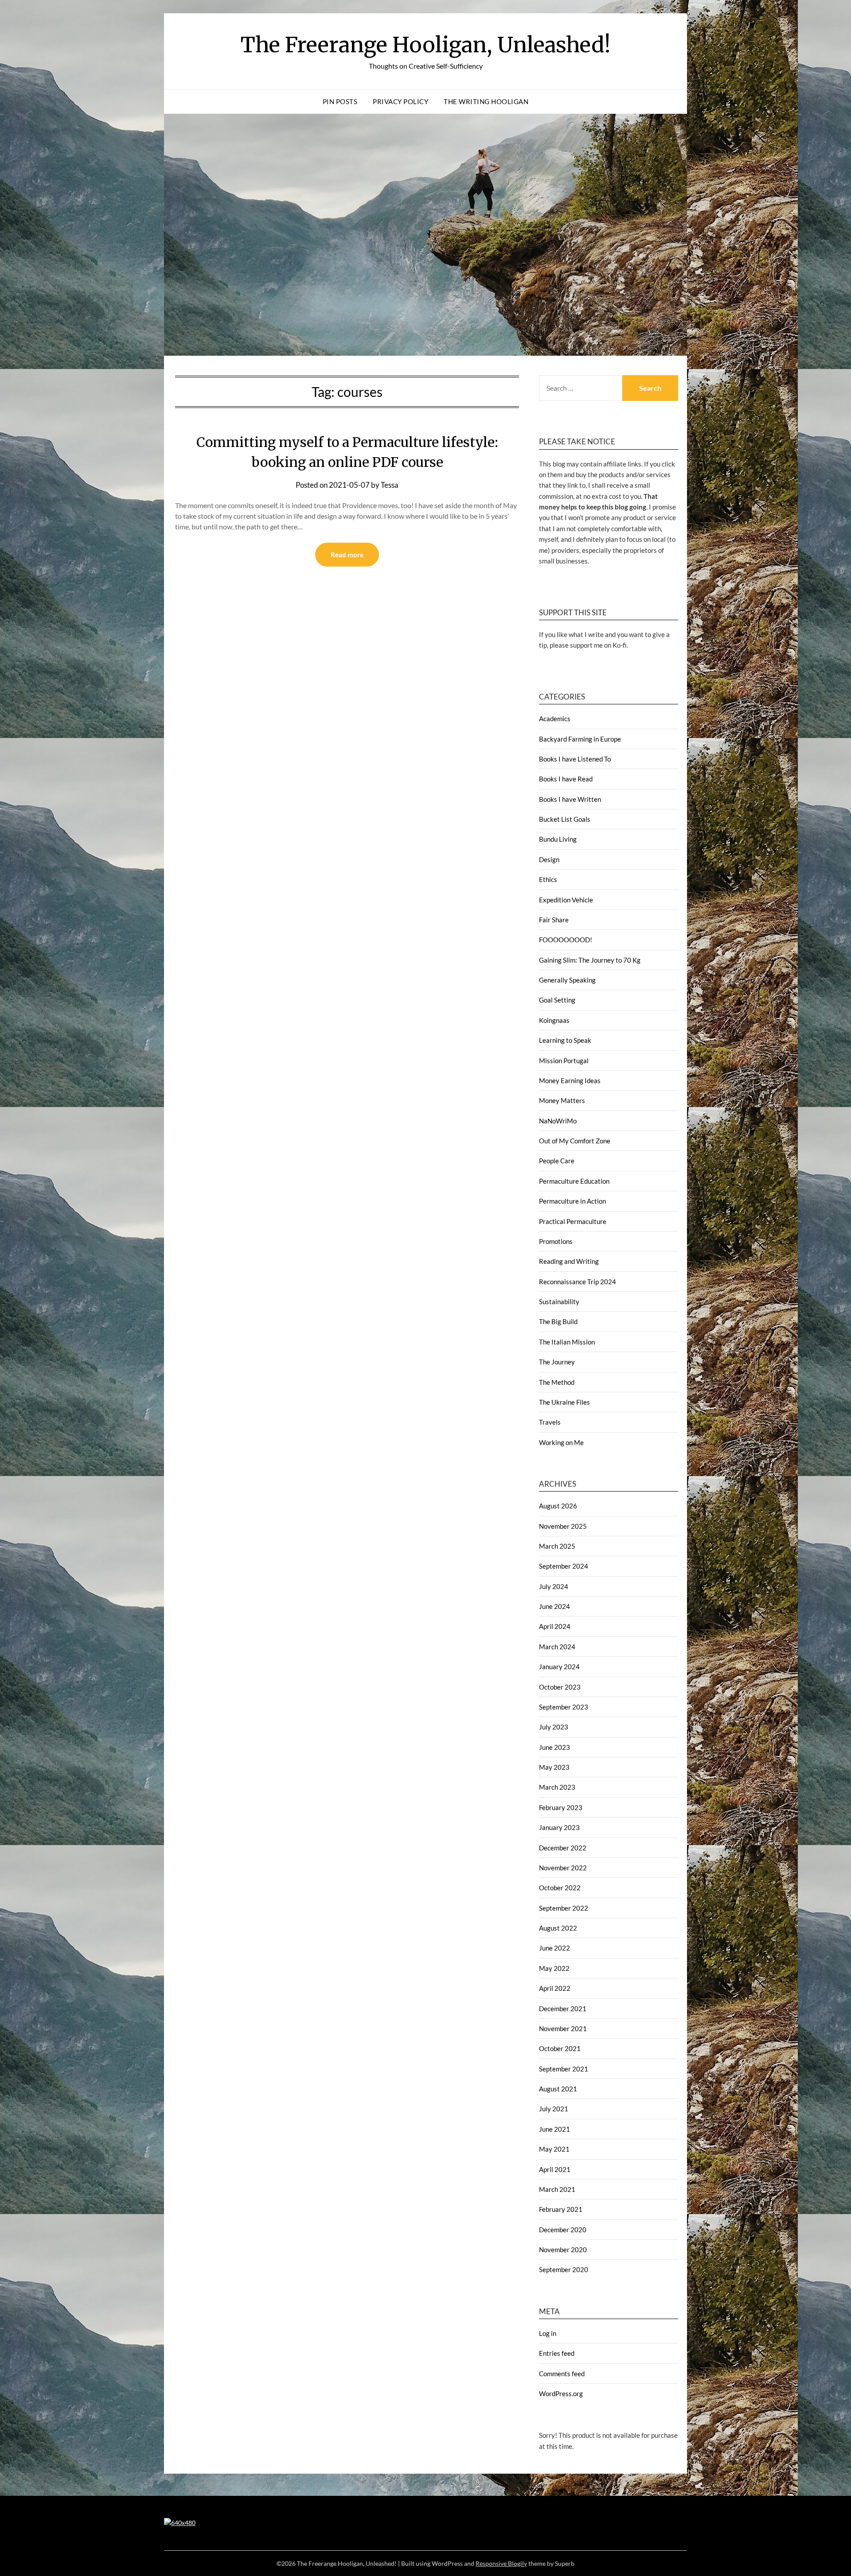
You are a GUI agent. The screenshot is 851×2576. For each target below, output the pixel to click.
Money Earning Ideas (570, 1080)
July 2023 (554, 1727)
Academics (555, 719)
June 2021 (554, 2129)
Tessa (390, 485)
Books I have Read (566, 779)
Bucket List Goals (565, 819)
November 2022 (563, 1868)
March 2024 (557, 1647)
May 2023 (554, 1767)
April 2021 (555, 2169)
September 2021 (564, 2069)
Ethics (548, 879)
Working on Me (561, 1442)
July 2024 (554, 1586)
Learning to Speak (565, 1040)
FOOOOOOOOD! (566, 940)
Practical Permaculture (573, 1221)
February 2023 (561, 1807)
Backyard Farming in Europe (580, 739)
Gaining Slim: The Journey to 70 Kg (590, 960)
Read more (347, 555)
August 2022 (558, 1928)
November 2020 (563, 2250)
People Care (557, 1161)
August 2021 (558, 2089)
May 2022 (554, 1968)
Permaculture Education (574, 1181)
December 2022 (563, 1848)
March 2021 (557, 2189)
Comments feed (562, 2374)
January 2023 (559, 1827)
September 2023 (564, 1707)
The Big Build (558, 1321)
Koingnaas (554, 1020)
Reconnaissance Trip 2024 (578, 1282)
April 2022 (555, 1988)
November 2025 (563, 1526)
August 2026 (558, 1506)
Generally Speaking (567, 980)
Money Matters (562, 1100)
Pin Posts (340, 101)
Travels (550, 1422)
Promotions (556, 1241)
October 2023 (560, 1687)
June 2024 (554, 1606)
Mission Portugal (564, 1061)
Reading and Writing (569, 1261)
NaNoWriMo (558, 1121)
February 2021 (561, 2209)
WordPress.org (561, 2393)
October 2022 (560, 1888)
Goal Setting (557, 1000)
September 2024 (564, 1566)
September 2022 (564, 1908)
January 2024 (559, 1667)
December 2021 (563, 2009)
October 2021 (560, 2048)
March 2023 (557, 1787)
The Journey (557, 1362)
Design (549, 859)
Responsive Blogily (501, 2563)
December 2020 (563, 2230)
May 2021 (554, 2149)
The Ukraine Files (564, 1402)
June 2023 (554, 1747)
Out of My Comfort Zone (575, 1141)
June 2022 (554, 1948)
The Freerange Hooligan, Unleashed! (426, 45)
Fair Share (554, 920)
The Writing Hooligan (486, 101)
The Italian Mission (567, 1342)
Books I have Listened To (575, 759)
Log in (548, 2333)
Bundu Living (558, 839)
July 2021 (554, 2109)
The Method (557, 1382)
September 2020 (564, 2269)
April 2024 (555, 1626)
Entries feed (557, 2353)
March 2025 (557, 1546)
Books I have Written (570, 799)
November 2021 (563, 2028)
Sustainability (559, 1302)
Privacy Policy (400, 101)
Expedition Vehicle (566, 900)
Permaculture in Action (572, 1201)
